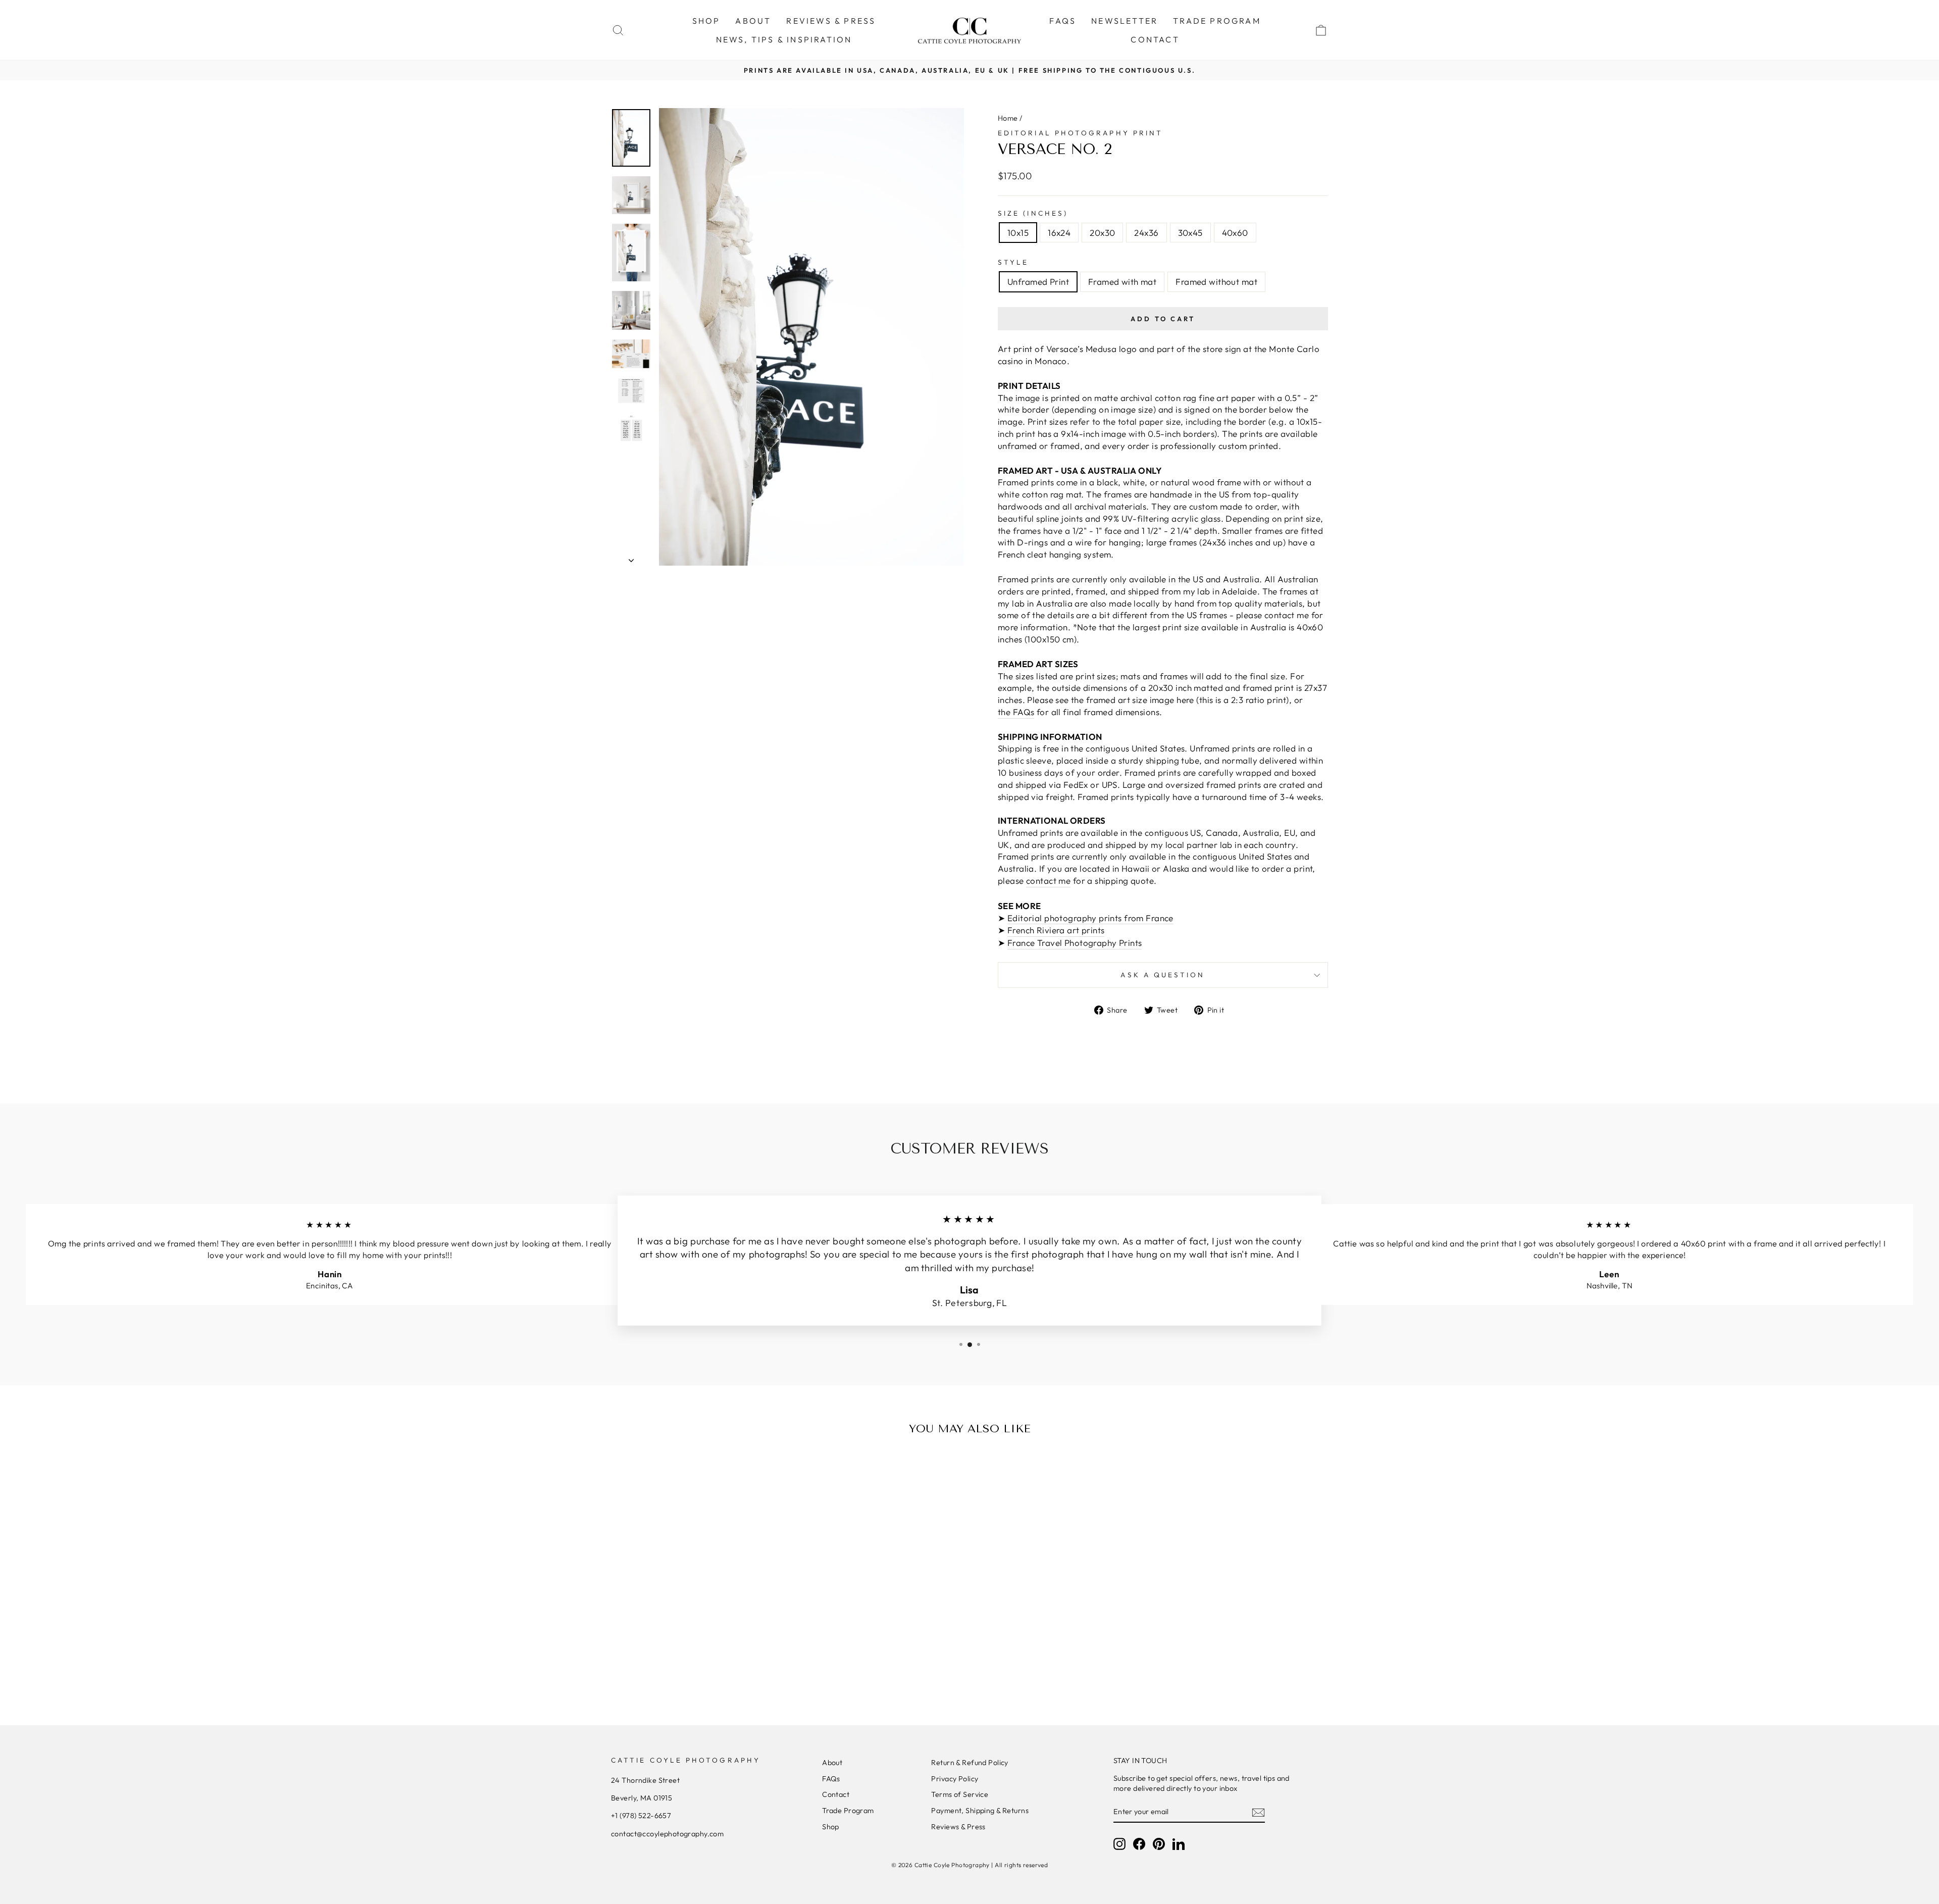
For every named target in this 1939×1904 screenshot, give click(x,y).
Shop (831, 1827)
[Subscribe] (1258, 1812)
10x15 (1018, 233)
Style (1013, 262)
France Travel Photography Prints (1075, 943)
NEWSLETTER (1125, 21)
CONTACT (1155, 39)
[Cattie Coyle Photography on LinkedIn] (1179, 1844)
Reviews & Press (958, 1827)
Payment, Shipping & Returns (980, 1811)
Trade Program (848, 1811)
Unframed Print (1038, 282)
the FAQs (1016, 712)
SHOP (706, 21)
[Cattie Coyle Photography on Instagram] (1119, 1844)
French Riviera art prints (1056, 930)
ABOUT (753, 21)
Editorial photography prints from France (1090, 918)
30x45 (1190, 233)
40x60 (1235, 233)
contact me (1048, 881)
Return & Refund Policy (970, 1763)
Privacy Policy (955, 1779)
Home (1008, 118)
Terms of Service (960, 1794)
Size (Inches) (1033, 213)
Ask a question (1163, 975)
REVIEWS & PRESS (831, 21)
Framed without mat (1216, 282)
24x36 (1146, 233)
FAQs (1063, 21)
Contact (836, 1794)
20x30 (1102, 233)
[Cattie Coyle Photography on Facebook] (1139, 1844)
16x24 (1059, 233)
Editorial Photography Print (1080, 133)
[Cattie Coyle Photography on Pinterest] (1159, 1844)
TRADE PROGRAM (1217, 21)
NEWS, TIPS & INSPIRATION (784, 39)
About (832, 1763)
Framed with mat (1122, 282)
